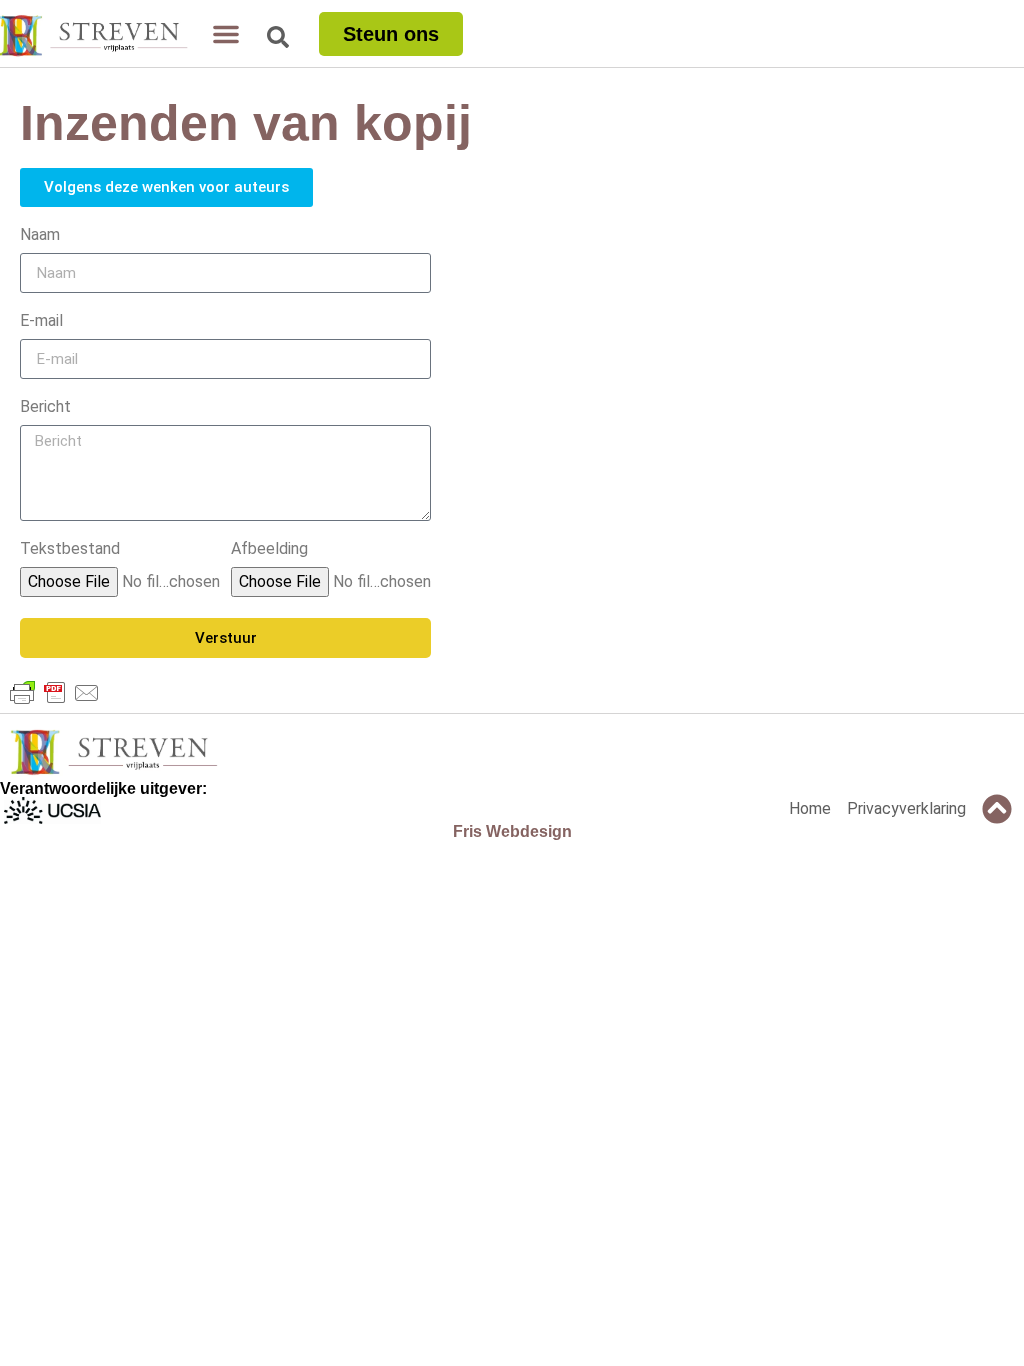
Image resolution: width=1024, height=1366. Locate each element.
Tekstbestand (70, 549)
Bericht (45, 407)
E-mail (41, 321)
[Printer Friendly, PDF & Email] (55, 693)
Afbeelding (269, 549)
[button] (226, 34)
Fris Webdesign (512, 831)
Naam (40, 235)
